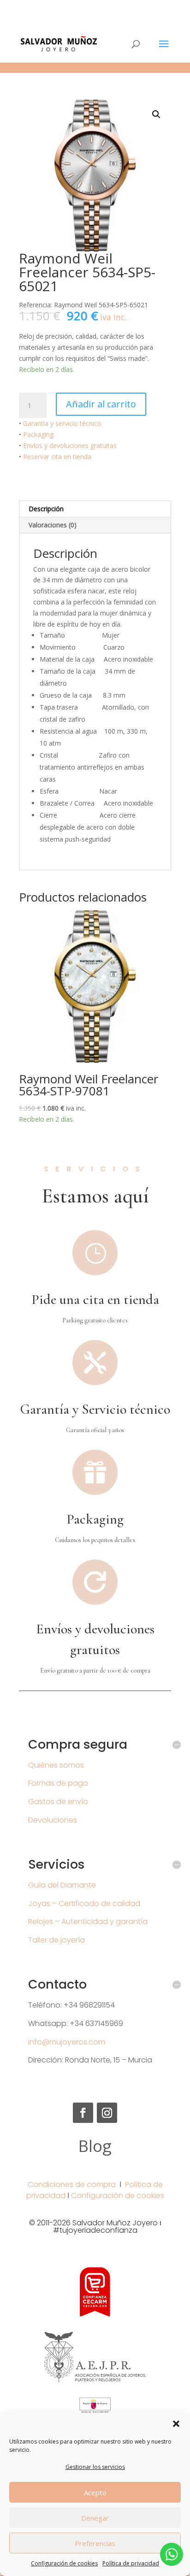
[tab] (95, 509)
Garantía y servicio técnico (62, 423)
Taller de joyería (56, 1940)
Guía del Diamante (62, 1885)
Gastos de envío (58, 1802)
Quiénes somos (56, 1765)
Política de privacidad (131, 2563)
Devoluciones (53, 1820)
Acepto (95, 2492)
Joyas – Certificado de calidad (84, 1904)
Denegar (95, 2518)
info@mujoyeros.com (67, 2042)
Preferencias (95, 2543)
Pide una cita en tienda (95, 1300)
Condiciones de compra (72, 2185)
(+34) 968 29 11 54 (95, 7)
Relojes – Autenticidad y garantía (88, 1922)
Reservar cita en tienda (57, 457)
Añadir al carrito (101, 404)
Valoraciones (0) (53, 525)
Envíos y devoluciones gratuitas (70, 445)
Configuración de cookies (64, 2563)
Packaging (38, 434)
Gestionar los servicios (95, 2467)
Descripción (46, 509)
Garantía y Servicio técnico (95, 1409)
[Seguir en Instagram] (107, 2113)
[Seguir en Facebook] (83, 2113)
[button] (176, 2424)
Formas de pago (58, 1783)
